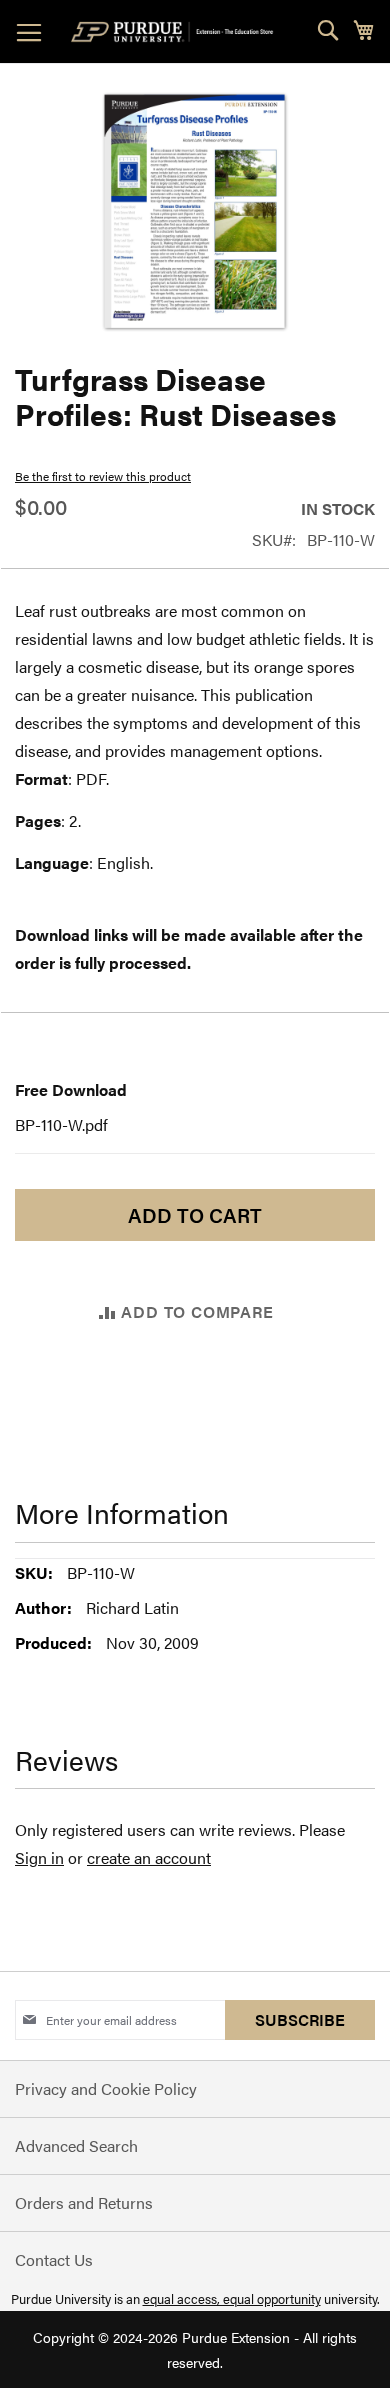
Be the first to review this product (103, 476)
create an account (149, 1857)
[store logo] (176, 32)
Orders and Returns (84, 2202)
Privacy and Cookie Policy (106, 2088)
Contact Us (54, 2259)
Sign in (39, 1857)
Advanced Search (76, 2145)
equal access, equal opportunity (232, 2298)
